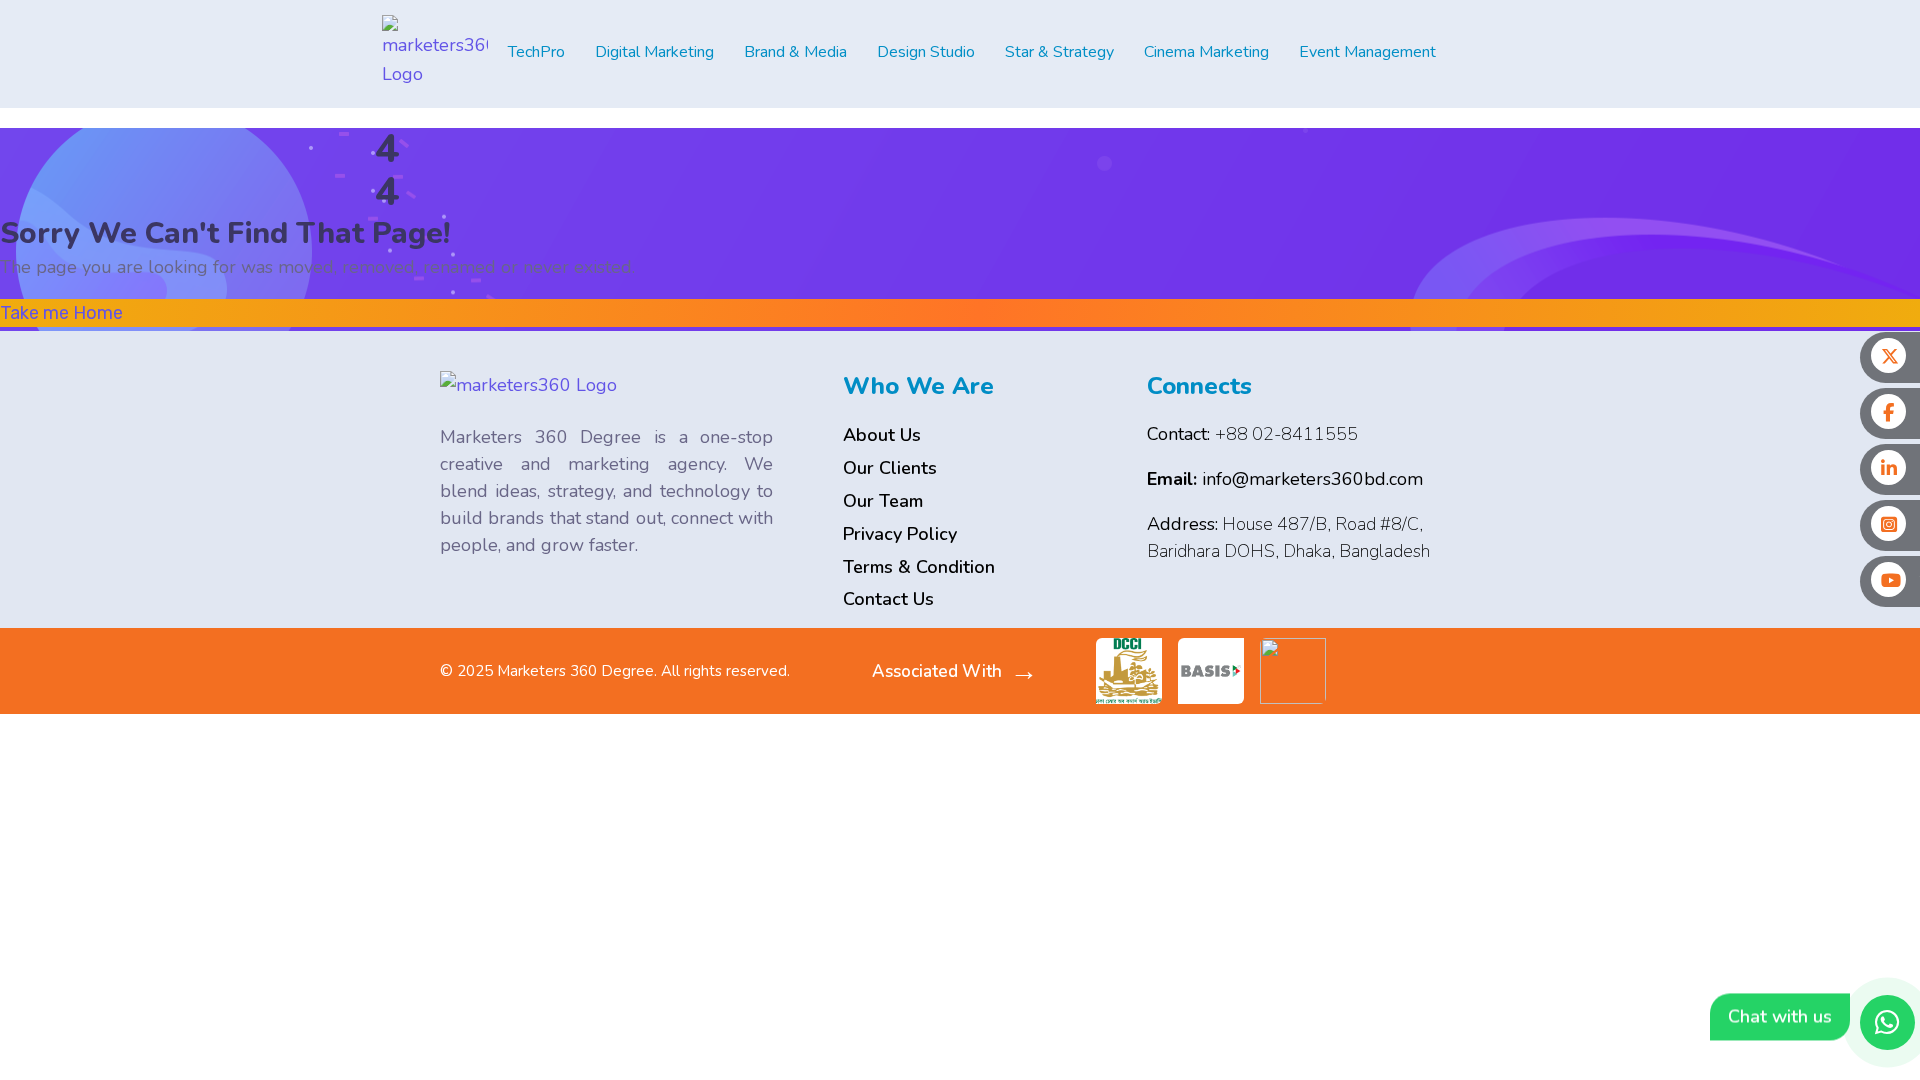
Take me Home (61, 313)
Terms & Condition (919, 567)
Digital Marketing (654, 52)
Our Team (883, 501)
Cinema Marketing (1206, 52)
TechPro (536, 52)
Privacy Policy (900, 534)
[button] (541, 52)
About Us (882, 435)
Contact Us (888, 599)
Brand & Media (795, 52)
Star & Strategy (1059, 52)
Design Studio (926, 52)
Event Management (1367, 52)
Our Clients (890, 468)
